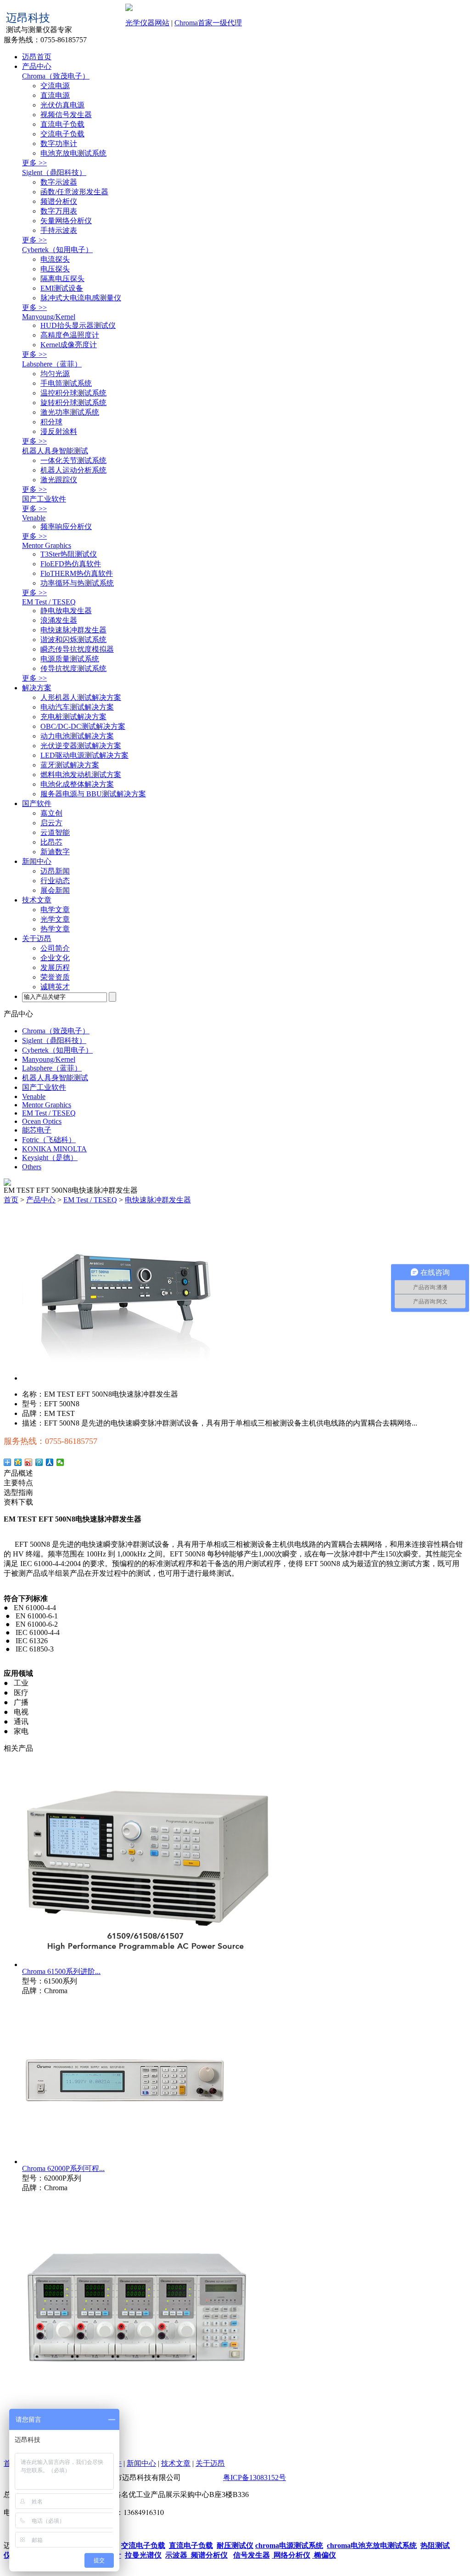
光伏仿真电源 (62, 105)
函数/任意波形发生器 (74, 192)
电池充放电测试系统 (73, 153)
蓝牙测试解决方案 (70, 765)
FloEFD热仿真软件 (71, 564)
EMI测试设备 (62, 288)
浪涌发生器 (59, 620)
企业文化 (55, 958)
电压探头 (55, 269)
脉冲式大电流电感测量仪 (81, 298)
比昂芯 (51, 842)
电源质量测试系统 (70, 659)
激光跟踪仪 (59, 480)
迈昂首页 (37, 57)
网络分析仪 (291, 2555)
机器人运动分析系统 (73, 470)
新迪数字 (55, 852)
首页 (11, 1200)
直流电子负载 (62, 124)
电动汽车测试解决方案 (77, 707)
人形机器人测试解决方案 (81, 697)
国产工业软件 (44, 499)
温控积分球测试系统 (73, 393)
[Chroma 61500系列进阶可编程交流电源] (148, 1964)
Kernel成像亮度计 (69, 345)
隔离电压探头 (62, 279)
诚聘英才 (55, 987)
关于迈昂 (37, 939)
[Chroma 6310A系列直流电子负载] (137, 2420)
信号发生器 (252, 2555)
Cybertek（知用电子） (57, 250)
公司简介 (55, 948)
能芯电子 (37, 1130)
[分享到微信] (60, 1462)
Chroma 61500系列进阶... (61, 1971)
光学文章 (55, 919)
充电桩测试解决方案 (73, 717)
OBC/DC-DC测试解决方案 (83, 726)
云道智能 (55, 832)
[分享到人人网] (50, 1462)
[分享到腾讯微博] (39, 1462)
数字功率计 (59, 144)
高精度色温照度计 (70, 335)
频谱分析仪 (59, 201)
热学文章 (55, 929)
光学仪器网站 (147, 23)
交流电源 (55, 86)
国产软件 (37, 803)
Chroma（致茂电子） (56, 76)
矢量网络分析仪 (66, 221)
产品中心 (37, 66)
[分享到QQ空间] (18, 1462)
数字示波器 (59, 182)
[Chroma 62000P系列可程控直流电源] (125, 2162)
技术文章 (37, 900)
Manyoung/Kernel (49, 317)
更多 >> (34, 163)
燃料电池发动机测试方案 (81, 775)
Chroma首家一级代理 (208, 23)
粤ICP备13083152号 (255, 2477)
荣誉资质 (55, 977)
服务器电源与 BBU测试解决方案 (93, 794)
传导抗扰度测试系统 (73, 668)
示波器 (176, 2555)
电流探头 (55, 259)
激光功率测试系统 (70, 412)
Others (32, 1167)
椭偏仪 (324, 2555)
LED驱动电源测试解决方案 (84, 755)
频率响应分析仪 (66, 527)
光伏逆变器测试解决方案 (81, 746)
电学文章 (55, 910)
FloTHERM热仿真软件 (77, 573)
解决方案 (37, 688)
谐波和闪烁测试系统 (73, 640)
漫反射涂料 (59, 431)
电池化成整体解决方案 (77, 784)
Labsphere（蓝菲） (52, 364)
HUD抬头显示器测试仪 (78, 325)
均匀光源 (55, 374)
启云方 (51, 823)
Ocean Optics (42, 1121)
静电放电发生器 (66, 611)
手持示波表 (59, 230)
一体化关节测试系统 (73, 460)
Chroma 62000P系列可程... (63, 2168)
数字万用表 (59, 211)
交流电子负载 (62, 134)
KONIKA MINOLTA (54, 1149)
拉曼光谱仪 (143, 2555)
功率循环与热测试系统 (77, 583)
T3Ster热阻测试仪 (69, 554)
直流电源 (55, 95)
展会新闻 (55, 890)
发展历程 (55, 967)
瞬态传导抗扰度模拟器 (77, 649)
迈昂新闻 (55, 871)
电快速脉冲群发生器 (73, 630)
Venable (34, 518)
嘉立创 (51, 813)
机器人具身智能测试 (55, 451)
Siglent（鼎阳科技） (54, 172)
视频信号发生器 (66, 115)
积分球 (51, 422)
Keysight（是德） (50, 1158)
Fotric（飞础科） (49, 1140)
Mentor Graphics (47, 545)
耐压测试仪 (235, 2545)
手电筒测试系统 (66, 383)
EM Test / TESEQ (49, 602)
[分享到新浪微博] (29, 1462)
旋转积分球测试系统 (73, 403)
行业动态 (55, 881)
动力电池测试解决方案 (77, 736)
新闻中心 (37, 861)
